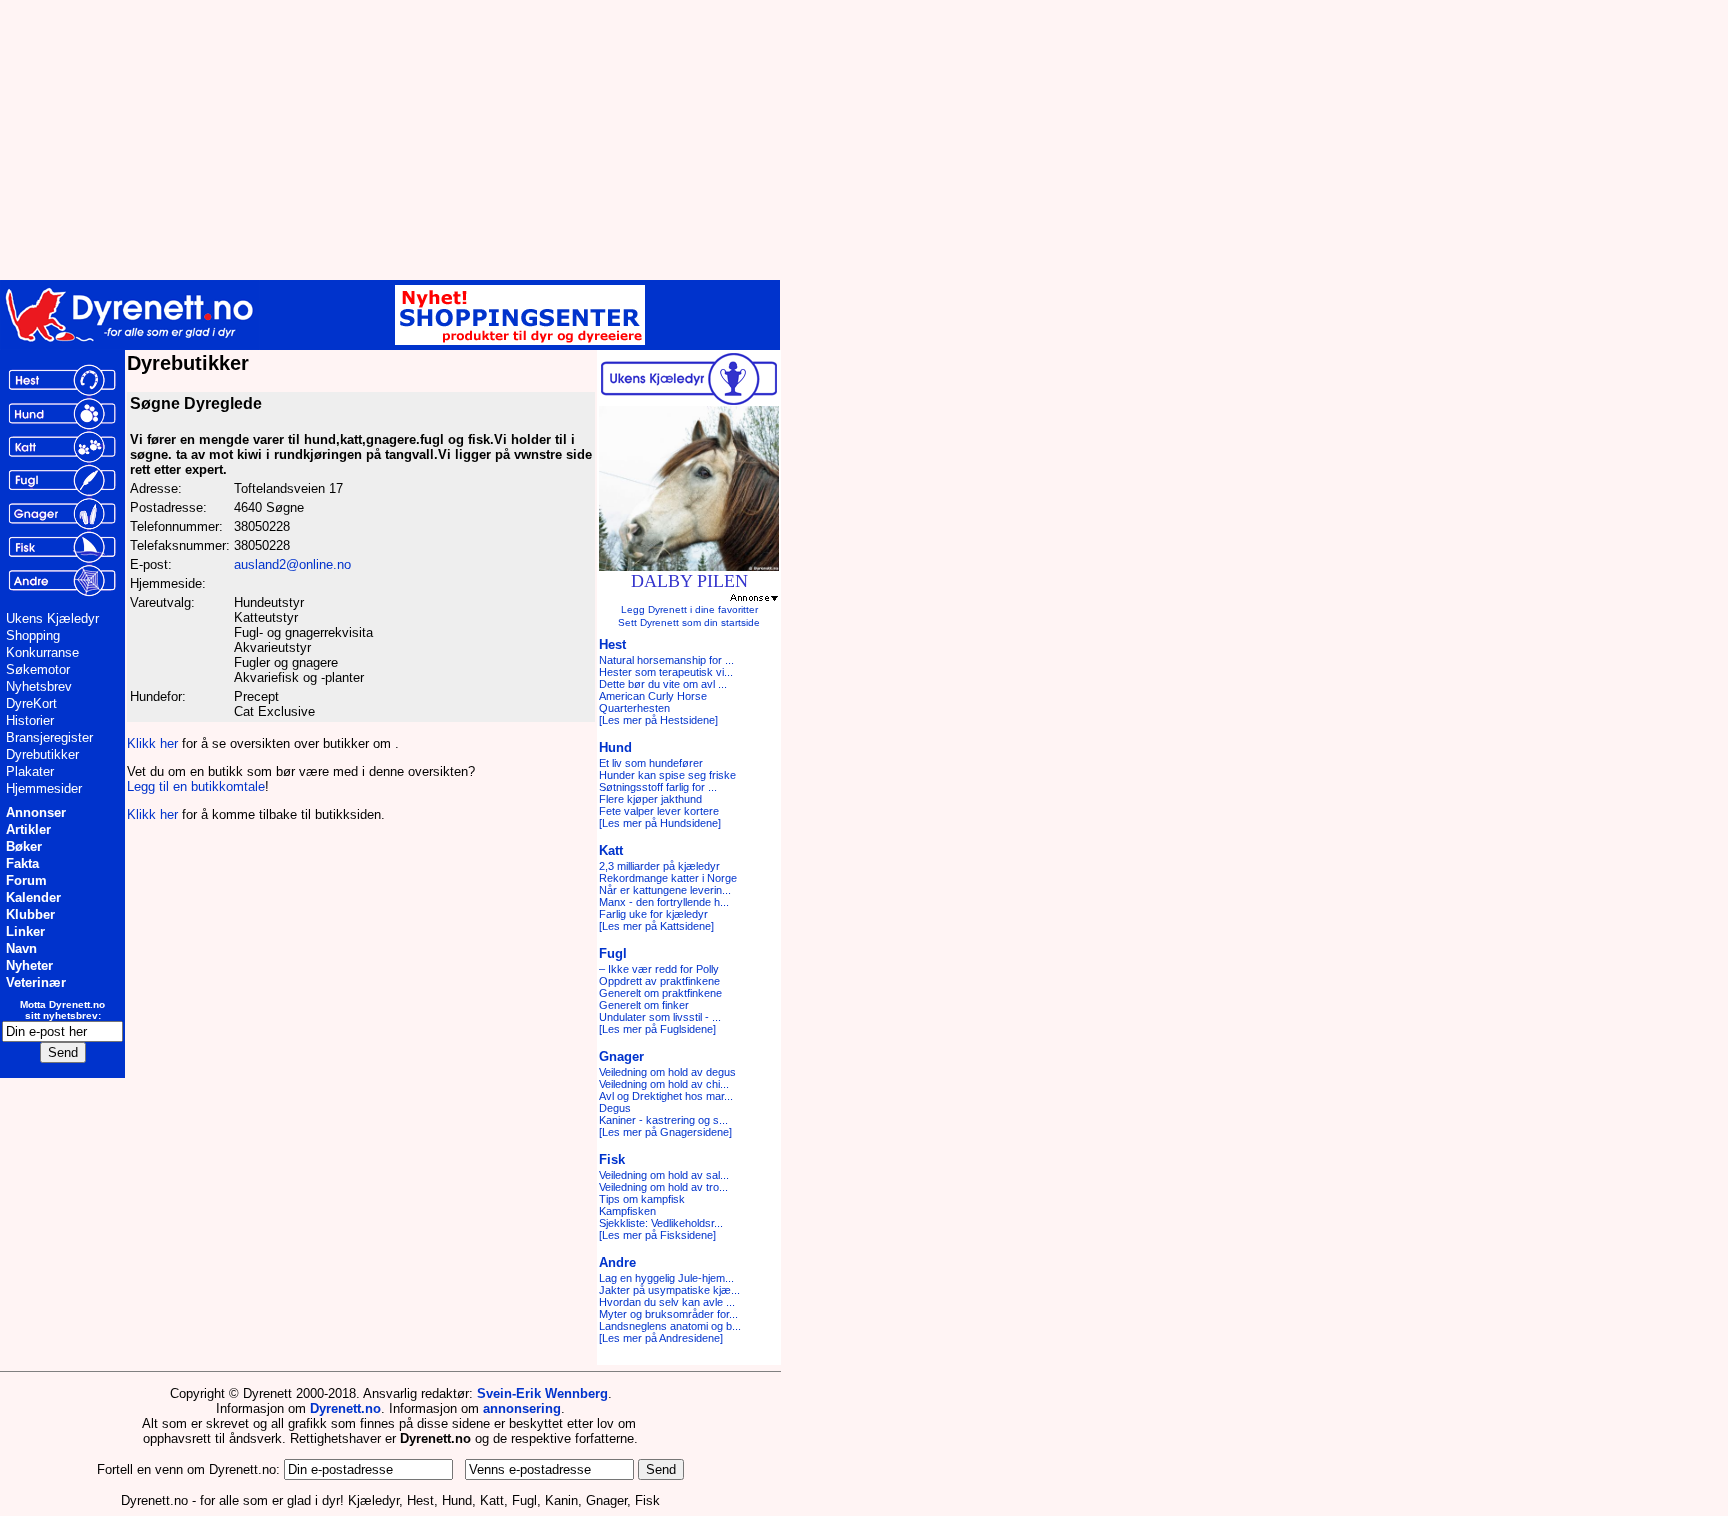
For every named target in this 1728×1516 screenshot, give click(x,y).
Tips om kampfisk (642, 1199)
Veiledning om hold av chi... (664, 1084)
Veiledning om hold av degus (667, 1072)
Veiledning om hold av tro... (663, 1187)
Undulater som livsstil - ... (660, 1017)
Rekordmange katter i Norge (668, 878)
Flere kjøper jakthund (650, 799)
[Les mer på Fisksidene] (657, 1235)
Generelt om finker (644, 1005)
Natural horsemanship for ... (666, 660)
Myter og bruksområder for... (668, 1314)
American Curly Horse (653, 696)
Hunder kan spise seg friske (667, 775)
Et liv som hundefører (651, 763)
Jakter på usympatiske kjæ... (669, 1290)
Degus (615, 1108)
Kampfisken (627, 1211)
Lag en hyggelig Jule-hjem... (666, 1278)
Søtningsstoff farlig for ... (658, 787)
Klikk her (152, 743)
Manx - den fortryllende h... (664, 902)
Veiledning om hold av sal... (664, 1175)
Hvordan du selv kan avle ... (667, 1302)
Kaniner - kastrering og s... (663, 1120)
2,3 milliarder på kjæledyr (659, 866)
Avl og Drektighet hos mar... (666, 1096)
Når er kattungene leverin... (665, 890)
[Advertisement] (490, 140)
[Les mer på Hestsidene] (658, 720)
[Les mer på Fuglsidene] (657, 1029)
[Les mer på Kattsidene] (656, 926)
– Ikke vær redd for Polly (659, 969)
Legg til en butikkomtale (196, 786)
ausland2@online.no (292, 564)
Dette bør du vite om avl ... (663, 684)
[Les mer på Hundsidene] (660, 823)
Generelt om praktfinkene (660, 993)
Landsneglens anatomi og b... (670, 1326)
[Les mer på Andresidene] (661, 1338)
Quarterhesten (634, 708)
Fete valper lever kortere (659, 811)
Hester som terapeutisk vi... (666, 672)
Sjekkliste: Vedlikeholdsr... (661, 1223)
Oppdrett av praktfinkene (659, 981)
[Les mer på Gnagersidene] (665, 1132)
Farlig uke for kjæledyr (653, 914)
